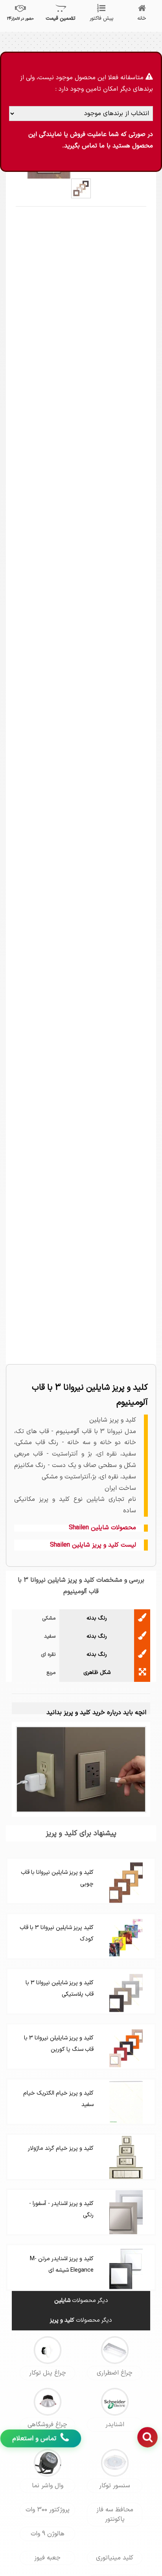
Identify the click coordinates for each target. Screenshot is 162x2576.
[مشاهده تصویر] (81, 188)
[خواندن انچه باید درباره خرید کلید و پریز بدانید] (81, 1769)
